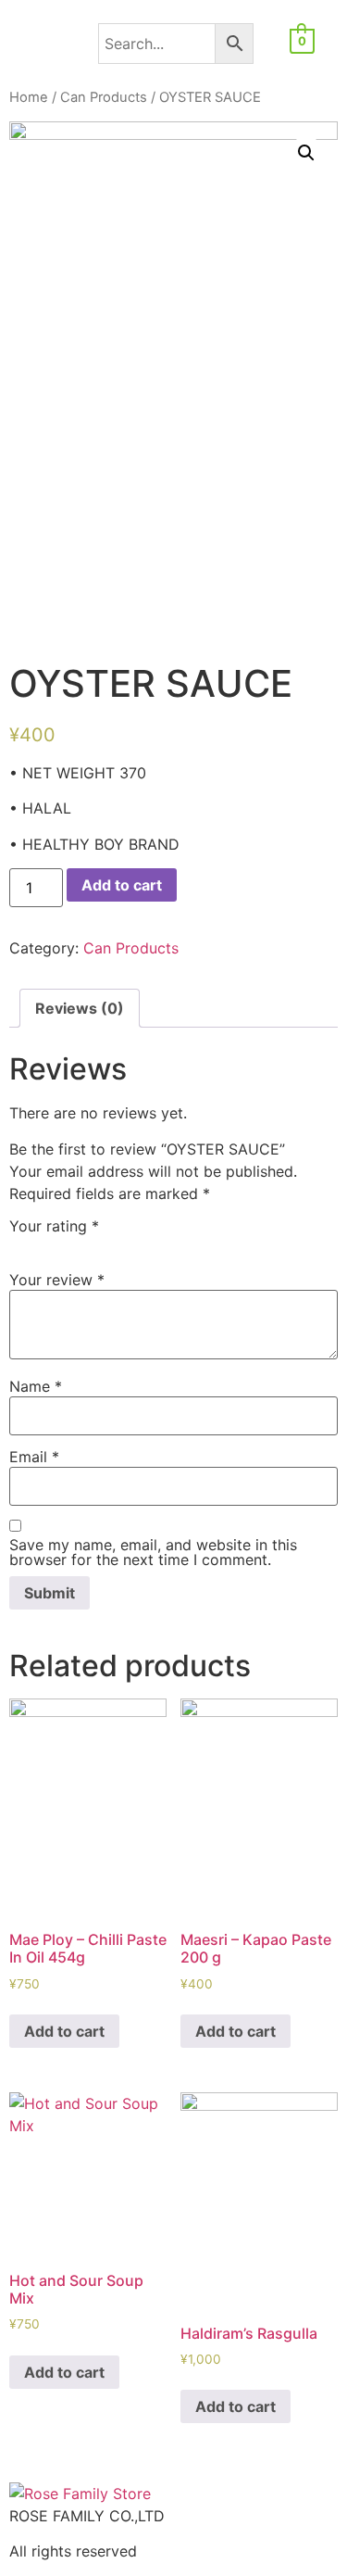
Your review (57, 1280)
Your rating (54, 1226)
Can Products (104, 97)
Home (29, 97)
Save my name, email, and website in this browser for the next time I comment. (153, 1552)
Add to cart (122, 885)
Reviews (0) (80, 1008)
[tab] (80, 1008)
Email (34, 1457)
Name (36, 1386)
